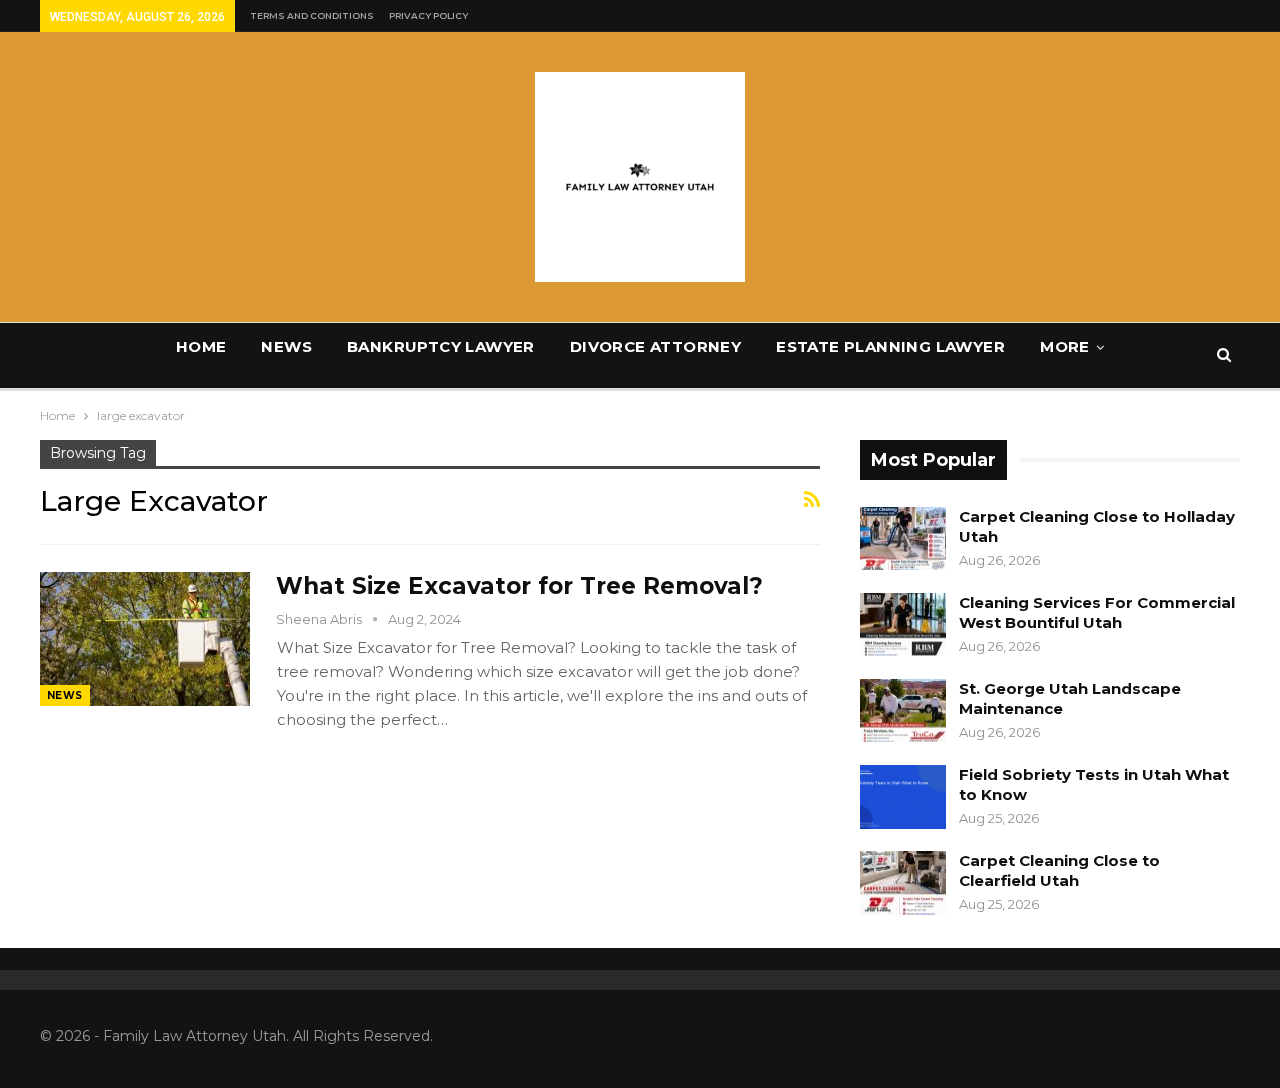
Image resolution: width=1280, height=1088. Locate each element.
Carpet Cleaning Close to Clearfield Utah (1059, 870)
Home (201, 346)
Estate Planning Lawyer (890, 346)
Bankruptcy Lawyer (441, 346)
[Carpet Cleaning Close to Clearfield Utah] (903, 883)
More (1065, 346)
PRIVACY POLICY (428, 15)
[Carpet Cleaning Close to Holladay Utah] (903, 539)
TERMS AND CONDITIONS (312, 15)
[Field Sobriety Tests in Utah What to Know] (903, 797)
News (286, 346)
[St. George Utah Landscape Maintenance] (903, 711)
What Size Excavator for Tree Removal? (519, 586)
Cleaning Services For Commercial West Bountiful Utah (1097, 612)
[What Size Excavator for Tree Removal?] (145, 639)
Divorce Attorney (655, 346)
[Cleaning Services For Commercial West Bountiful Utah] (903, 625)
